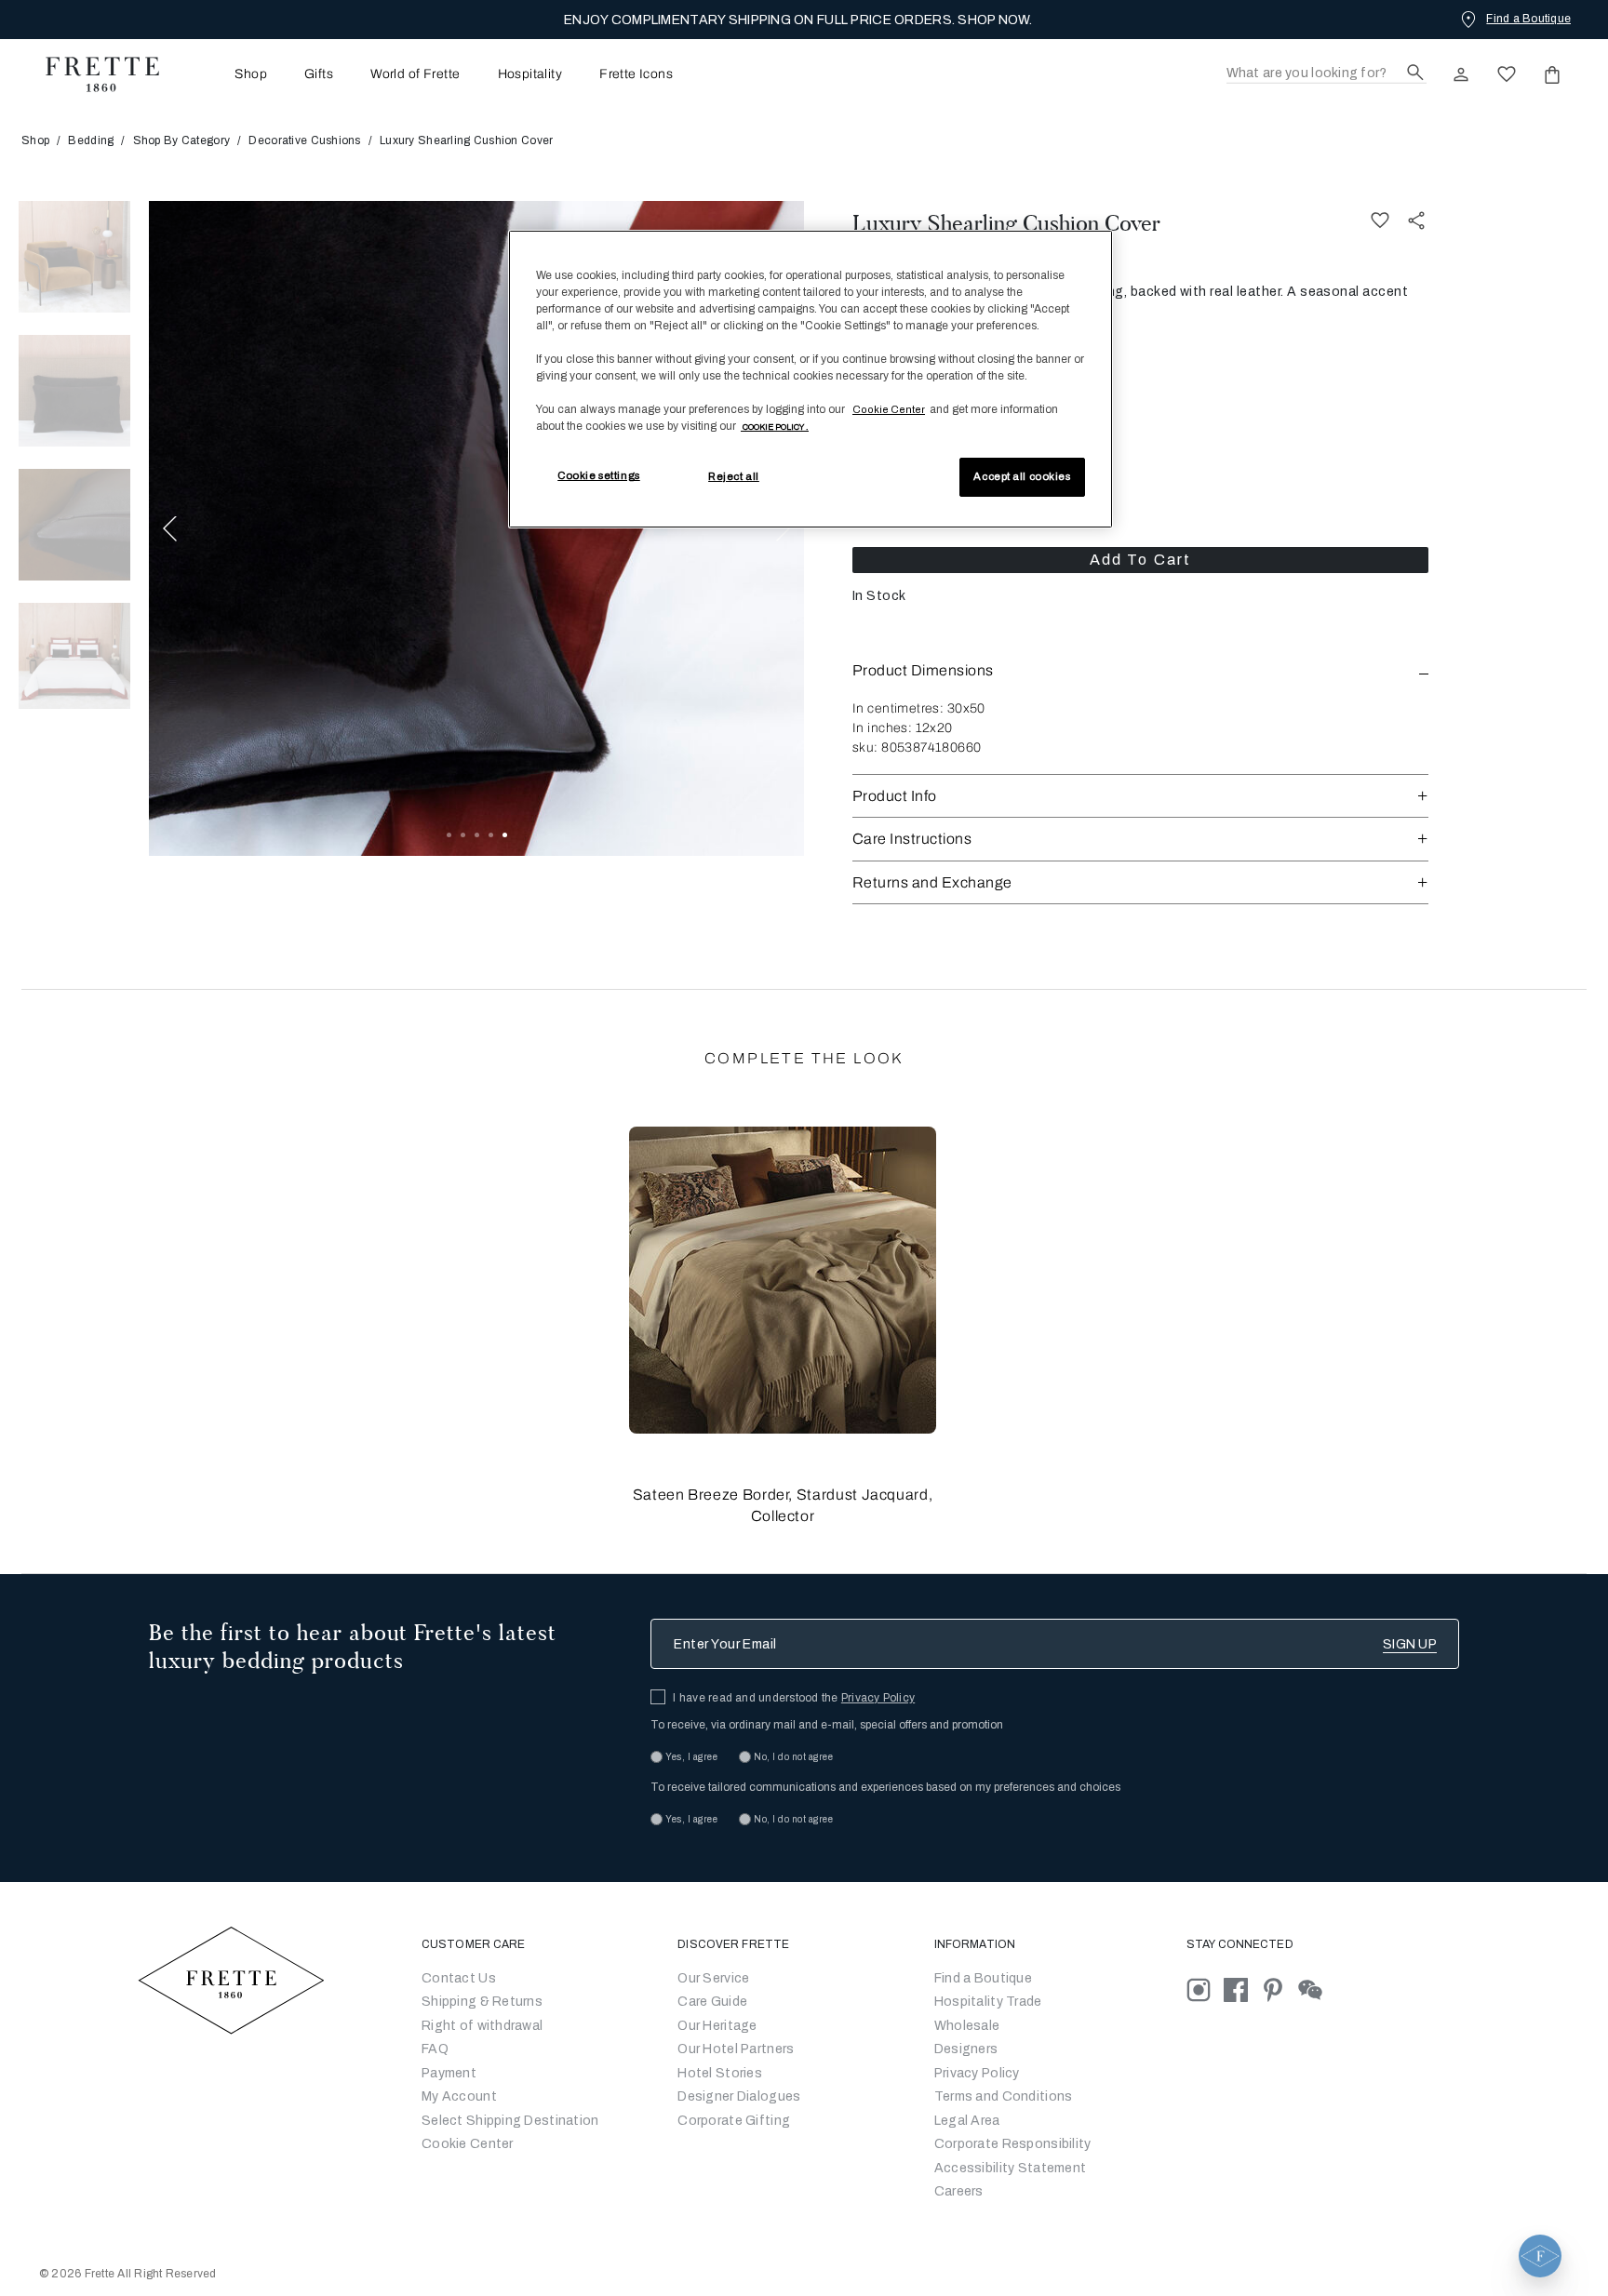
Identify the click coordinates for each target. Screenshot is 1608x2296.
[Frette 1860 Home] (93, 74)
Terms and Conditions (1004, 2096)
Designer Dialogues (739, 2096)
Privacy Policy (878, 1698)
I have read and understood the (794, 1698)
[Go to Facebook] (1242, 1989)
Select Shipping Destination (510, 2121)
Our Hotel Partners (736, 2049)
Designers (966, 2049)
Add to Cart (1140, 560)
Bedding (91, 140)
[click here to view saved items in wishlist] (1507, 74)
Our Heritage (717, 2026)
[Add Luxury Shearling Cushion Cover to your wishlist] (1380, 221)
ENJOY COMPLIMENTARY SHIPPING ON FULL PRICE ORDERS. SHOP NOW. (798, 20)
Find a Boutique (983, 1978)
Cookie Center (468, 2144)
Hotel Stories (720, 2073)
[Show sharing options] (1417, 221)
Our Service (713, 1978)
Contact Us (459, 1978)
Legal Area (967, 2121)
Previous (170, 528)
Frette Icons (636, 74)
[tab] (74, 257)
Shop (35, 140)
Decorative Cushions (304, 140)
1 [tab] (449, 835)
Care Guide (712, 2002)
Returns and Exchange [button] (932, 882)
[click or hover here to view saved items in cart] (1552, 74)
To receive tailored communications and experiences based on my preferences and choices (885, 1787)
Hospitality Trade (988, 2002)
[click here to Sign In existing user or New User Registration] (1461, 74)
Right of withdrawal (482, 2026)
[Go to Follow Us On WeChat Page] (1315, 1989)
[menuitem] (225, 74)
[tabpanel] (476, 528)
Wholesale (967, 2026)
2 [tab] (463, 835)
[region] (811, 380)
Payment (449, 2073)
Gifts (319, 74)
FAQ (435, 2049)
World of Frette (415, 74)
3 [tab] (477, 835)
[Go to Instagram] (1205, 1989)
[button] (1140, 670)
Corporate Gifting (734, 2121)
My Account (459, 2096)
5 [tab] (505, 835)
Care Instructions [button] (912, 839)
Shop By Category (181, 140)
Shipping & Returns (482, 2002)
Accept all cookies (1022, 476)
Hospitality (530, 74)
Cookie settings (599, 475)
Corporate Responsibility (1013, 2144)
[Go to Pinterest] (1280, 1989)
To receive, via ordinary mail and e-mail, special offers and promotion (827, 1725)
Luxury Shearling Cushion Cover (1006, 223)
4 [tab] (491, 835)
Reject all (734, 476)
